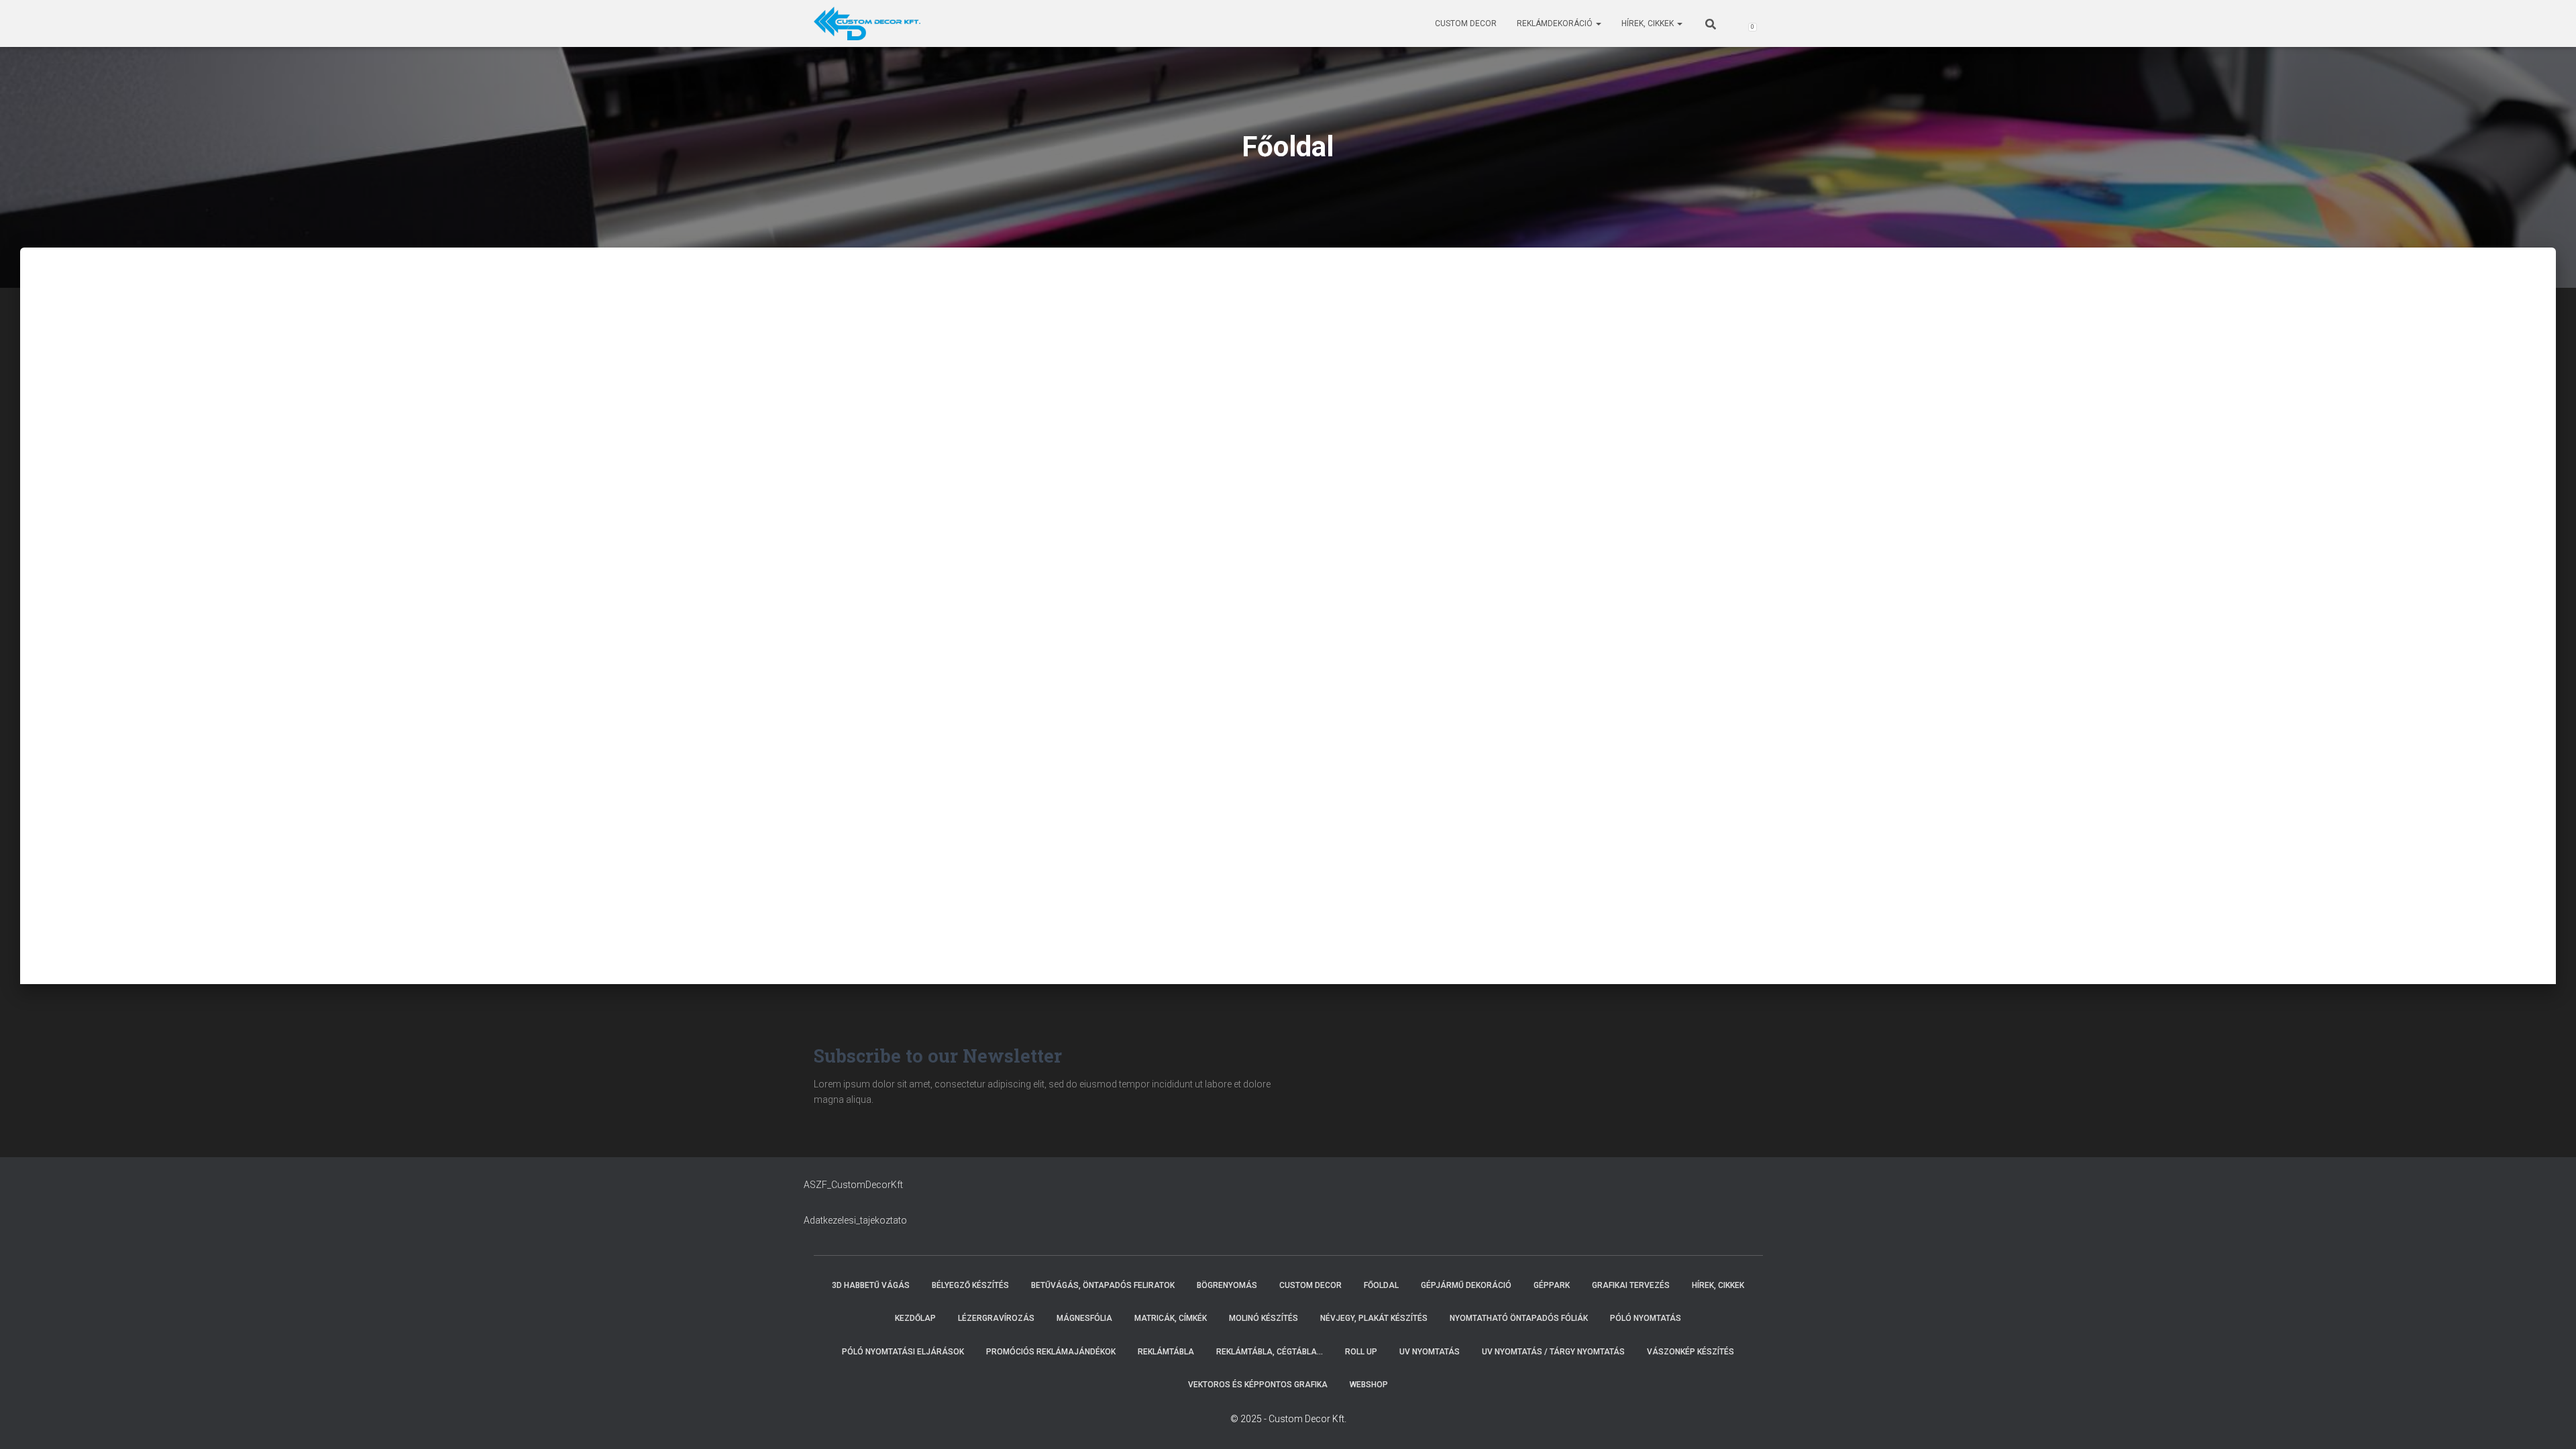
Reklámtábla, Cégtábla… (1270, 1352)
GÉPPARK (1552, 1285)
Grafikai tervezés (1631, 1285)
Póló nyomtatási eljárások (903, 1352)
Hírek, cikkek (1649, 23)
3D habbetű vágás (871, 1285)
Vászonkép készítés (1690, 1352)
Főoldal (1381, 1285)
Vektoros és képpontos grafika (1258, 1385)
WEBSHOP (1369, 1385)
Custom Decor (1466, 23)
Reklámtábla (1166, 1352)
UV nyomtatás (1430, 1352)
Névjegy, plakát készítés (1374, 1318)
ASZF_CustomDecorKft (853, 1185)
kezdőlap (915, 1318)
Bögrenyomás (1227, 1285)
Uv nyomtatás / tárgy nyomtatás (1553, 1352)
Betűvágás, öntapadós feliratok (1103, 1285)
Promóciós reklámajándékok (1051, 1352)
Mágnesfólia (1084, 1318)
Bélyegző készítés (970, 1285)
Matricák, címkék (1171, 1318)
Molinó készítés (1264, 1318)
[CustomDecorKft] (867, 23)
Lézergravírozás (996, 1318)
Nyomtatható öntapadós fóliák (1519, 1318)
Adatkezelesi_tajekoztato (855, 1220)
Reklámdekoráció (1556, 23)
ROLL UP (1361, 1352)
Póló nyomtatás (1646, 1318)
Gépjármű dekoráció (1466, 1285)
